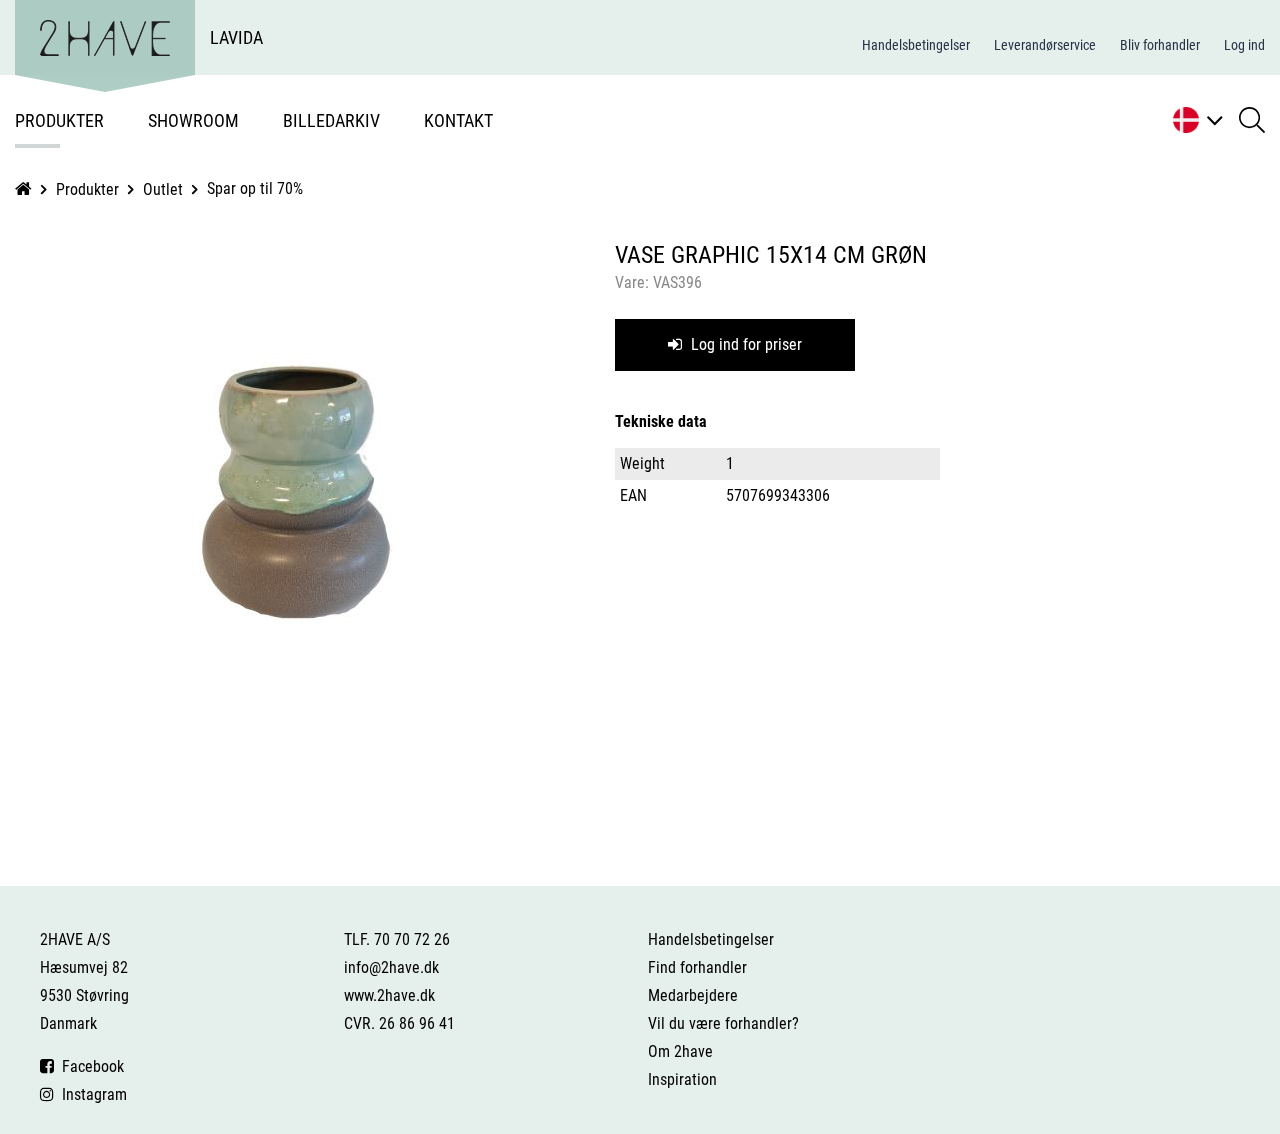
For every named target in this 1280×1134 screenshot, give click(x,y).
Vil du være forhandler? (723, 1023)
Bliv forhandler (1160, 45)
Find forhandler (697, 967)
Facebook (89, 1066)
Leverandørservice (1045, 45)
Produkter (59, 120)
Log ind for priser (744, 344)
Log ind (1244, 45)
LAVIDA (236, 37)
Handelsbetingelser (916, 45)
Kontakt (458, 120)
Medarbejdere (693, 995)
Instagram (90, 1094)
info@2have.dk (391, 967)
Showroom (193, 120)
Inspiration (682, 1079)
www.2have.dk (389, 995)
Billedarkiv (331, 120)
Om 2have (680, 1051)
